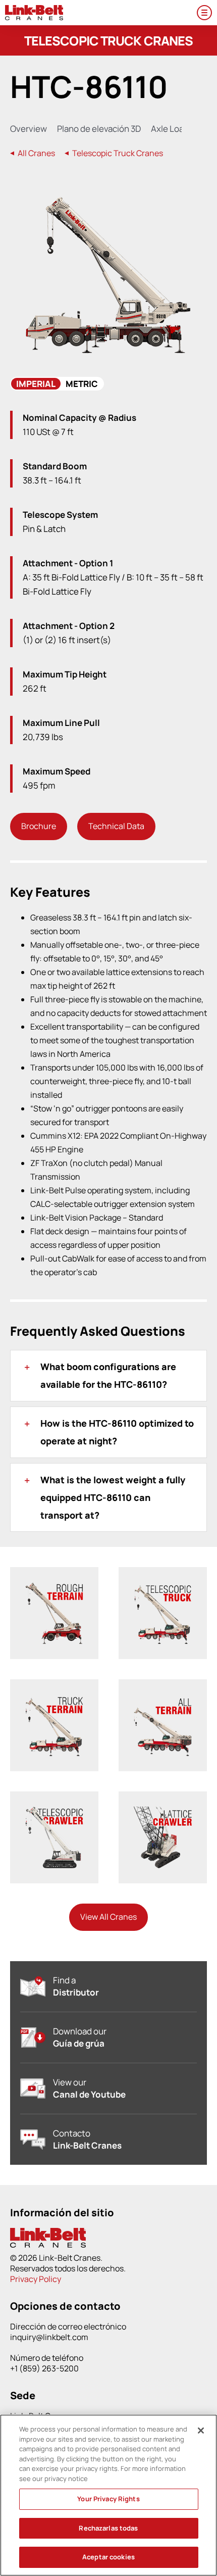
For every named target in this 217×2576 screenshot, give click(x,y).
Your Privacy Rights (108, 2499)
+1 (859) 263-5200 (44, 2368)
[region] (108, 2495)
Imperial (36, 384)
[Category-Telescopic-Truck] (163, 1587)
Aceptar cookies (108, 2557)
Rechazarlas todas (108, 2528)
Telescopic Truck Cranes (117, 153)
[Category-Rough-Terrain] (54, 1587)
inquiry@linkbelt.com (49, 2337)
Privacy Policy (36, 2279)
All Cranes (36, 153)
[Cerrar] (201, 2431)
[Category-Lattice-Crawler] (163, 1811)
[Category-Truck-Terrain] (54, 1699)
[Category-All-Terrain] (163, 1699)
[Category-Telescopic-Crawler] (54, 1811)
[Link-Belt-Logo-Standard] (34, 9)
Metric (82, 384)
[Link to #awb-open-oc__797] (204, 13)
